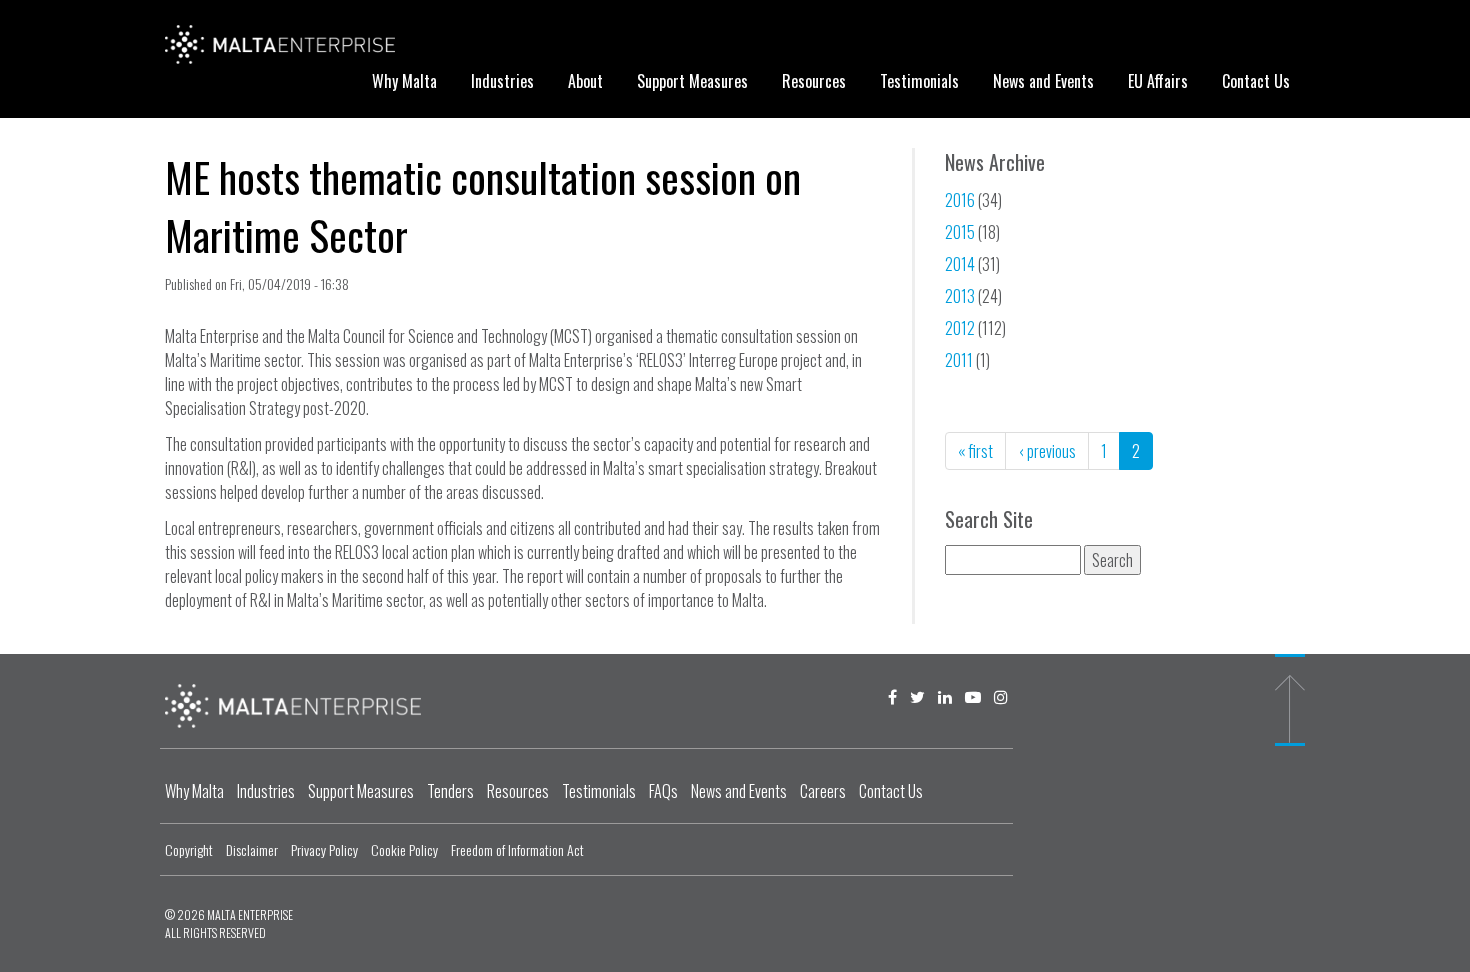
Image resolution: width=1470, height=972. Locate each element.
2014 (960, 264)
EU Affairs (1158, 81)
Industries (502, 81)
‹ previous (1047, 451)
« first (975, 451)
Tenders (450, 791)
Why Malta (404, 81)
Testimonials (919, 81)
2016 (960, 200)
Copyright (189, 849)
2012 (960, 328)
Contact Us (1256, 81)
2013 (960, 296)
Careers (823, 791)
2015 (960, 232)
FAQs (663, 791)
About (585, 81)
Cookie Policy (404, 849)
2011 (959, 360)
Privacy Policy (324, 849)
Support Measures (692, 81)
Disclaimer (252, 849)
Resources (814, 81)
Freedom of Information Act (517, 849)
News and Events (1043, 81)
